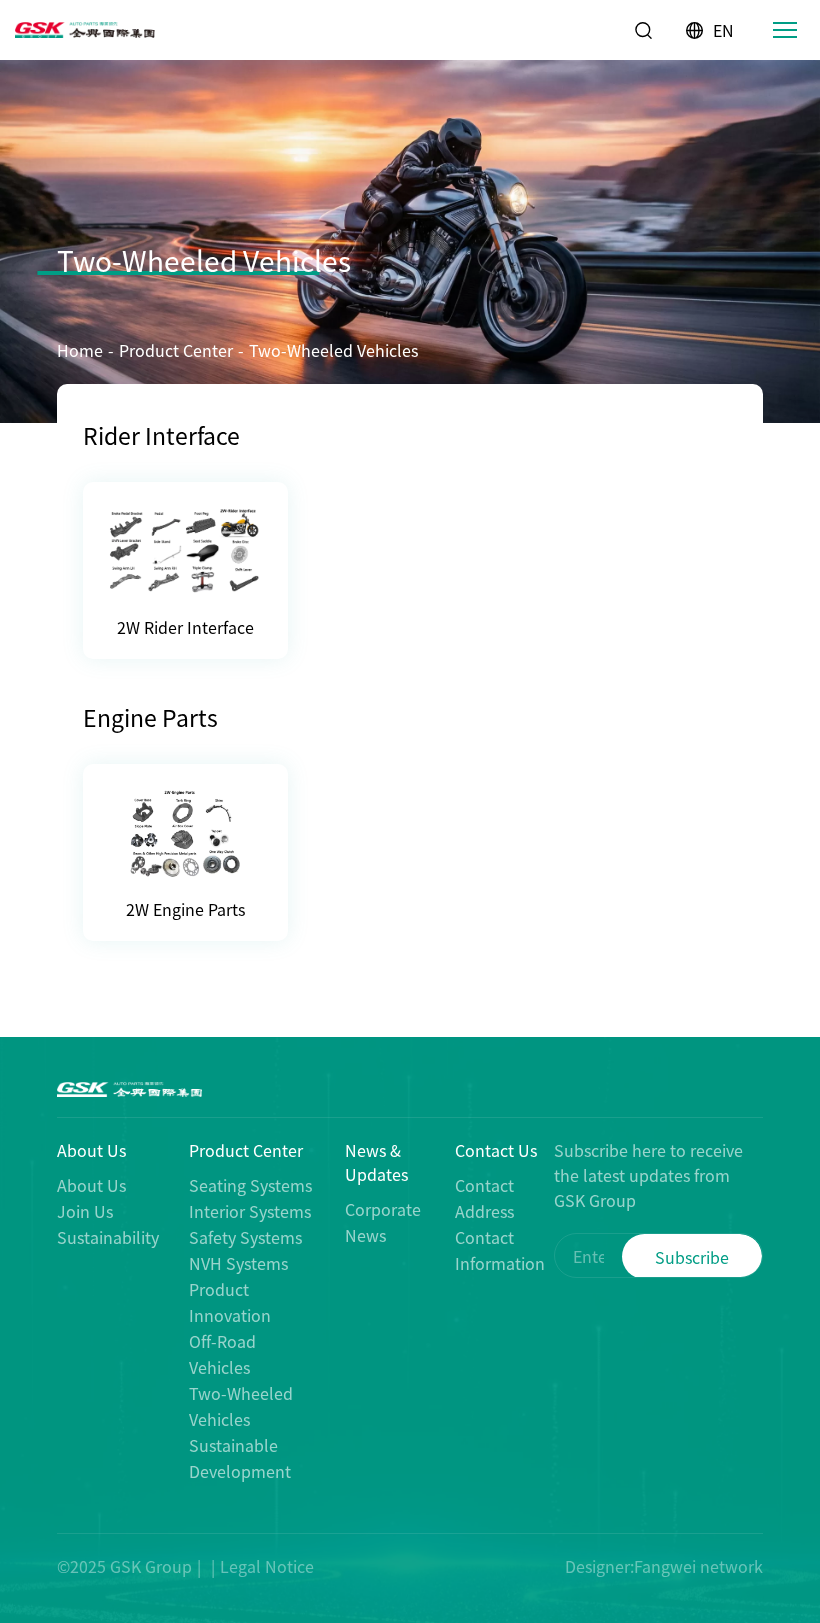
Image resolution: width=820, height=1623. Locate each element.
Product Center (176, 350)
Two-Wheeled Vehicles (333, 350)
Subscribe (692, 1257)
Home (80, 350)
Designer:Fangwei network (664, 1566)
